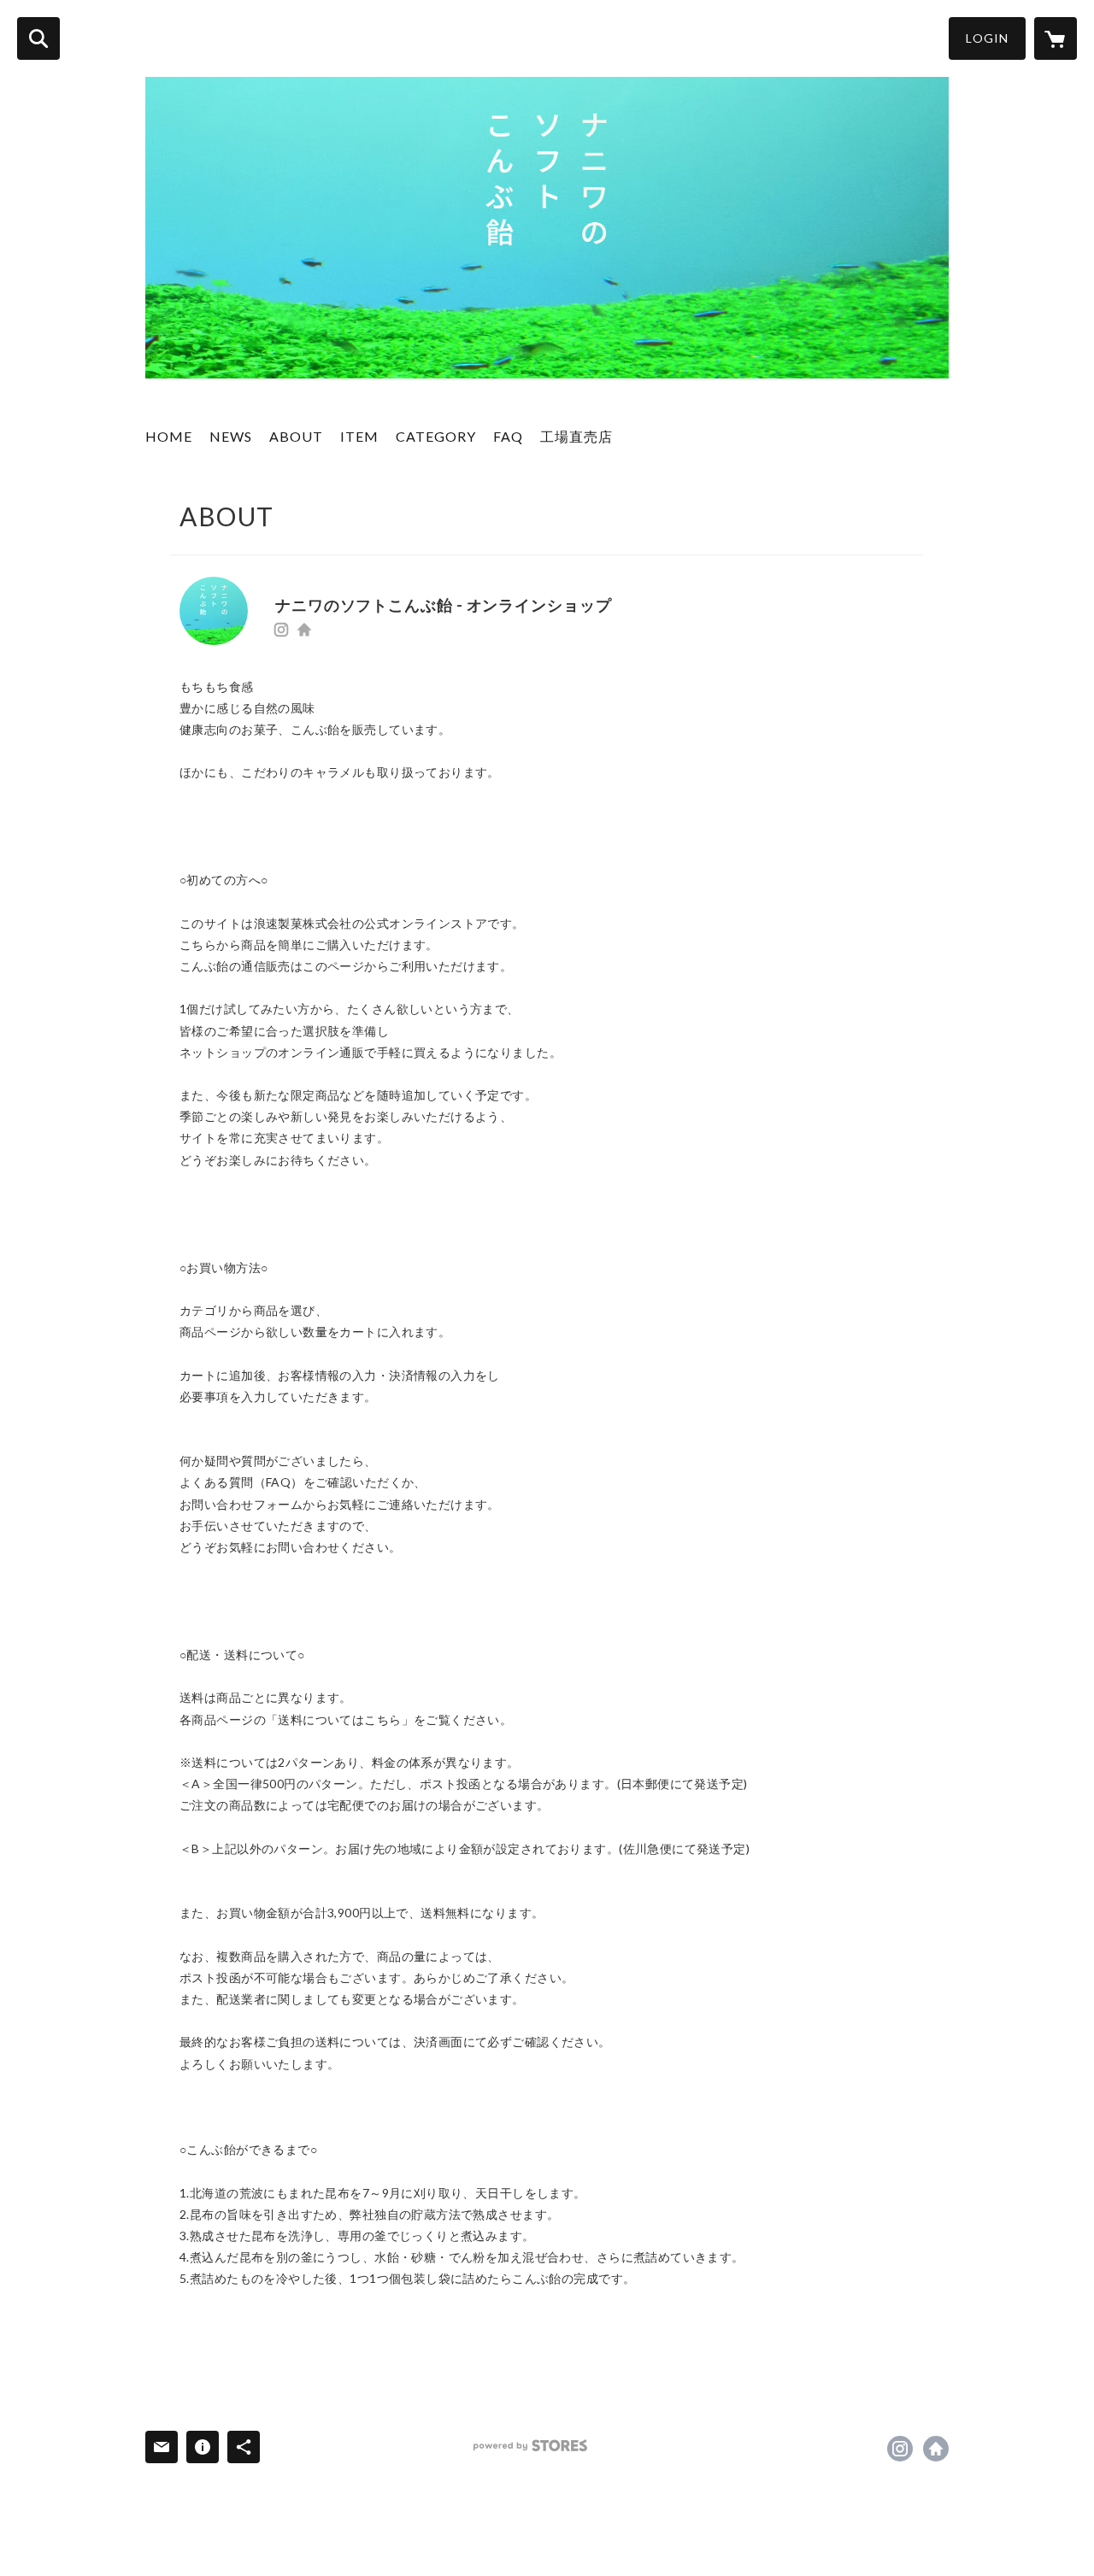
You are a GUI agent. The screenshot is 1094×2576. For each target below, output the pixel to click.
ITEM (359, 436)
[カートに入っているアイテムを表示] (1056, 38)
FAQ (508, 436)
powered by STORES (530, 2446)
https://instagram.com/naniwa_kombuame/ (281, 630)
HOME (169, 436)
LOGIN (987, 38)
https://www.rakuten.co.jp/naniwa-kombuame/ (304, 630)
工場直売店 (576, 436)
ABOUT (296, 436)
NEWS (231, 436)
